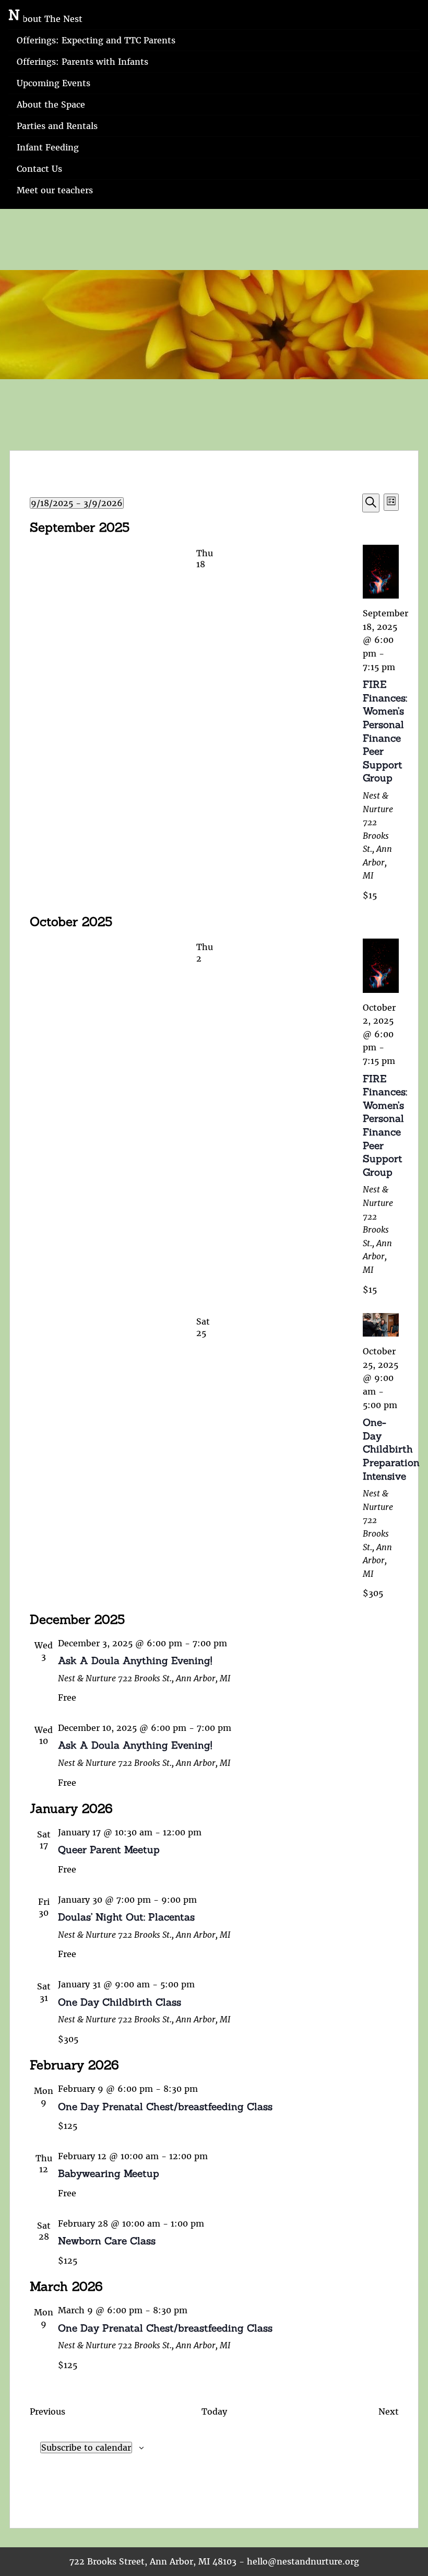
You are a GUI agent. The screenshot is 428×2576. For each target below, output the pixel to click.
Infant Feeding (48, 147)
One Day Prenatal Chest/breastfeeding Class (165, 2106)
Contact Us (39, 169)
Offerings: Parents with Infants (82, 62)
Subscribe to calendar (86, 2448)
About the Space (51, 104)
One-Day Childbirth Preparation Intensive (391, 1449)
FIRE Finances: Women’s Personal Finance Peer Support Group (385, 731)
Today (214, 2411)
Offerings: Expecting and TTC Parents (96, 40)
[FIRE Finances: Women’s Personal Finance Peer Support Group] (381, 572)
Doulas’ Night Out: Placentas (126, 1917)
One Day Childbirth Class (120, 2002)
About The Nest (50, 19)
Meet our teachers (55, 190)
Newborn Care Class (107, 2241)
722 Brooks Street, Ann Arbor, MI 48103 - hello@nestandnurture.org (214, 2561)
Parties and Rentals (57, 126)
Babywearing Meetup (109, 2173)
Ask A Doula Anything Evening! (135, 1660)
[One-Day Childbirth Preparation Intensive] (381, 1325)
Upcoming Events (53, 83)
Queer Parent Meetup (109, 1849)
